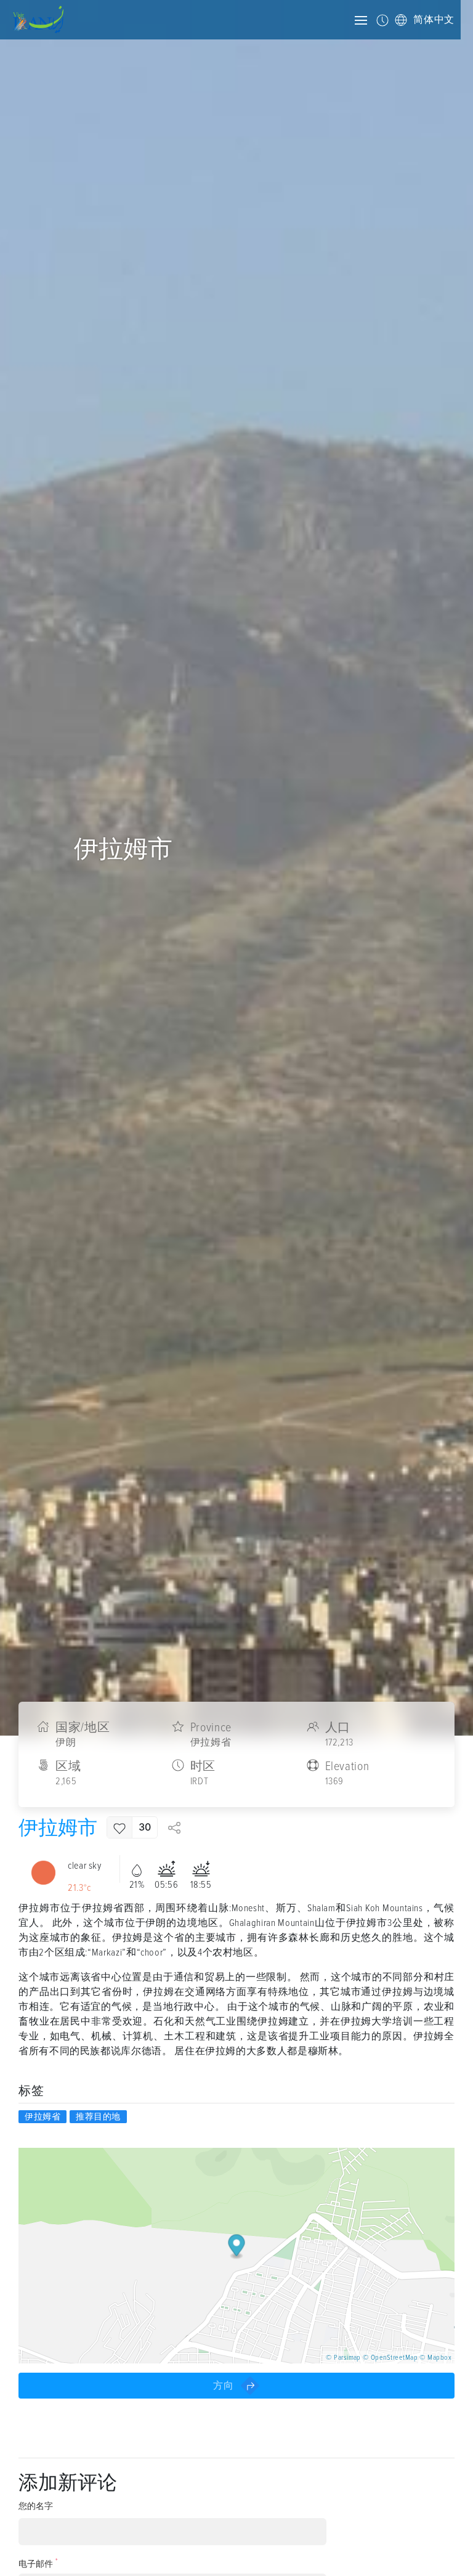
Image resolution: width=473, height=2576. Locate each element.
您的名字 (36, 2506)
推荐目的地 (98, 2117)
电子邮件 (38, 2563)
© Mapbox (435, 2358)
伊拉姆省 (42, 2117)
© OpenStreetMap (390, 2358)
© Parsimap (343, 2358)
